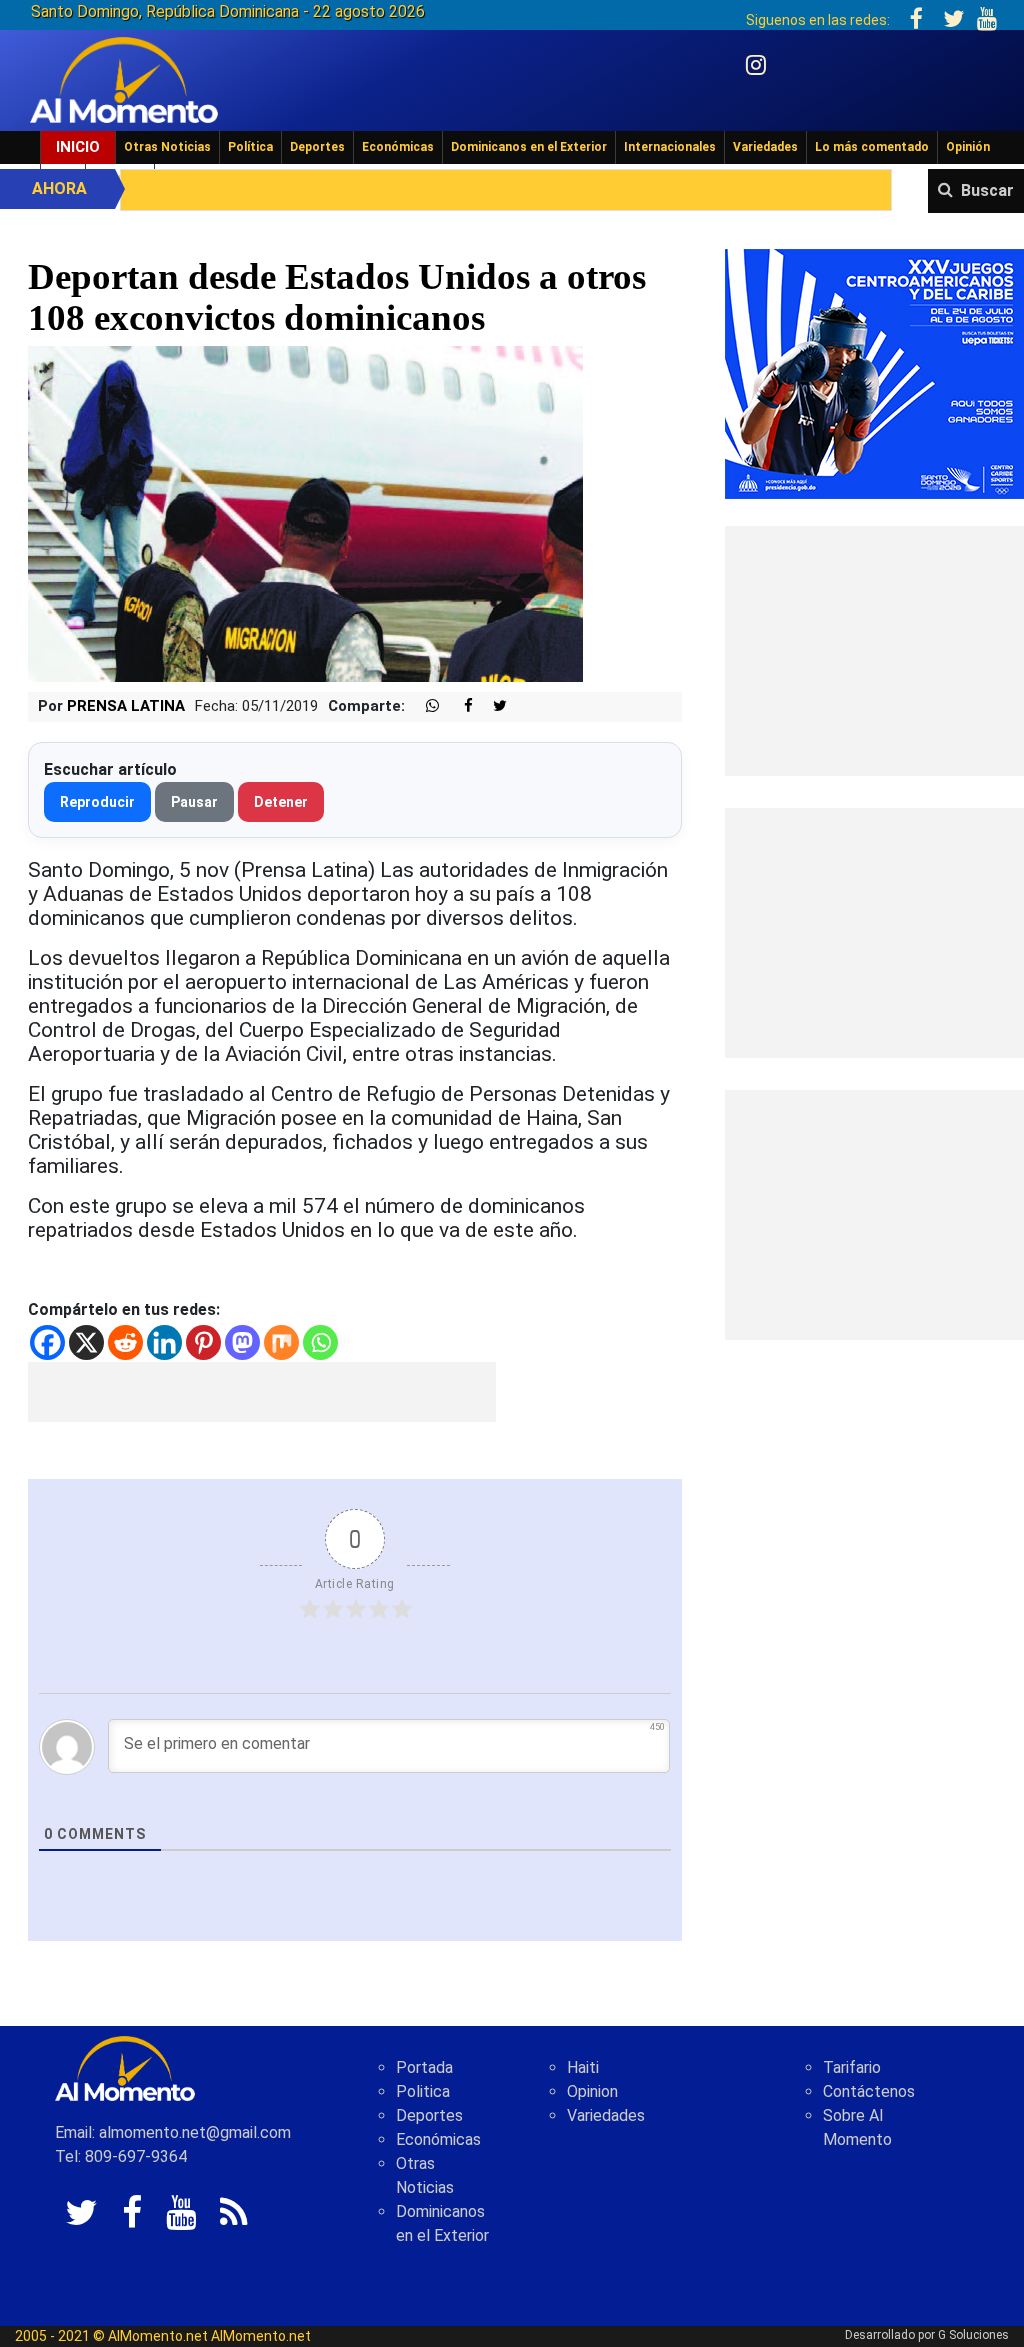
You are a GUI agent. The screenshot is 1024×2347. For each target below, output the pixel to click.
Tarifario (852, 2067)
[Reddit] (125, 1342)
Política (250, 147)
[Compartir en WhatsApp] (424, 706)
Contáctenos (869, 2091)
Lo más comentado (872, 147)
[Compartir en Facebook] (458, 706)
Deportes (317, 147)
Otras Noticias (167, 147)
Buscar (987, 190)
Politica (423, 2091)
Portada (424, 2067)
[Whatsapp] (320, 1342)
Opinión (968, 147)
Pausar (194, 802)
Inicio (78, 147)
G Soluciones (973, 2335)
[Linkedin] (164, 1342)
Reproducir (97, 802)
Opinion (592, 2091)
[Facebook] (47, 1342)
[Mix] (281, 1342)
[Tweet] (492, 706)
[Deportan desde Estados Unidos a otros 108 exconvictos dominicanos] (305, 513)
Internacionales (670, 147)
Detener (281, 802)
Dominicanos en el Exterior (529, 147)
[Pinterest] (203, 1342)
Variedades (765, 147)
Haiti (583, 2067)
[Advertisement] (262, 1392)
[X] (86, 1342)
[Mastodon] (242, 1342)
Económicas (398, 147)
